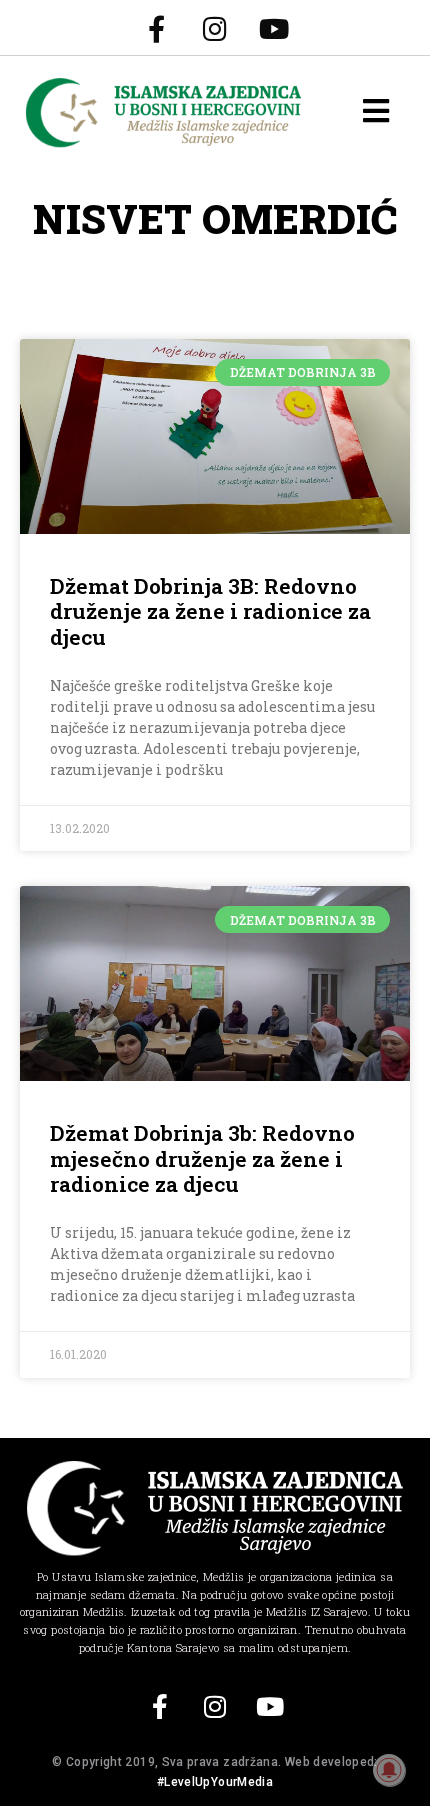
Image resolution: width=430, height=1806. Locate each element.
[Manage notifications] (389, 1770)
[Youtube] (274, 28)
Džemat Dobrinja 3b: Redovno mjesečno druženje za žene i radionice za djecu (202, 1158)
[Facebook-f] (156, 28)
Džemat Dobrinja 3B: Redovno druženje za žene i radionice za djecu (210, 611)
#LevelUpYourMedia (215, 1782)
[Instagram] (215, 28)
